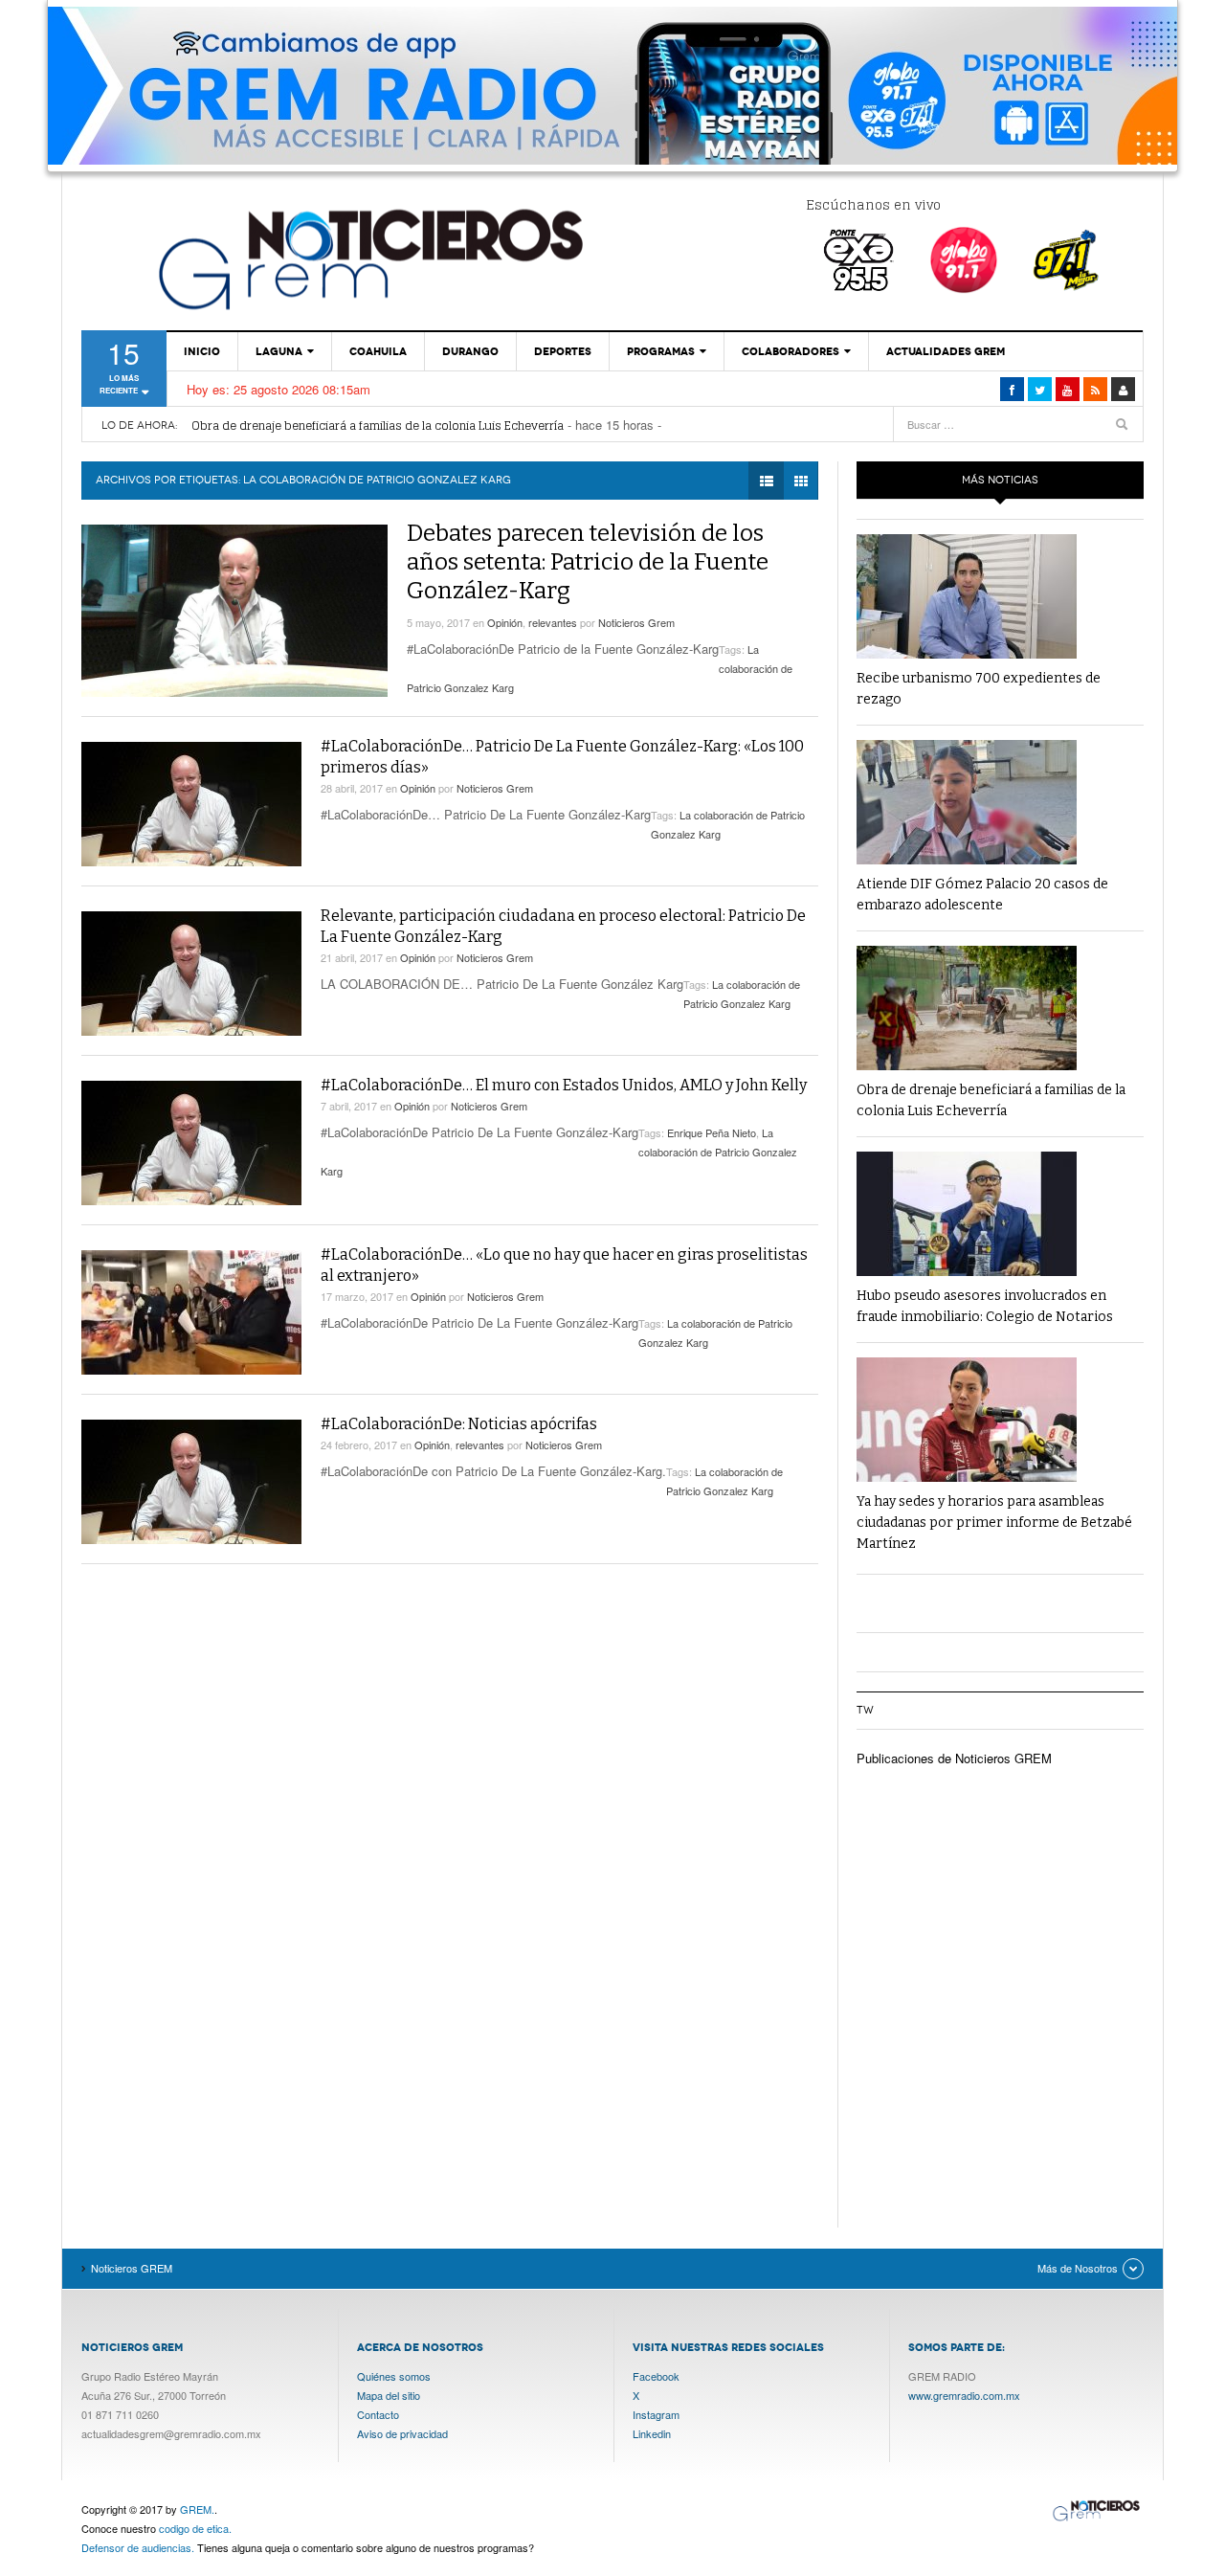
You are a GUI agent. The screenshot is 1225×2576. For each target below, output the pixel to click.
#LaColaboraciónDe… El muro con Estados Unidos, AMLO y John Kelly (564, 1085)
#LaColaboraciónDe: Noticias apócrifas (459, 1424)
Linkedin (652, 2433)
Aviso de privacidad (402, 2433)
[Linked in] (1068, 389)
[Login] (1123, 389)
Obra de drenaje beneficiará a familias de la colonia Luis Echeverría (378, 426)
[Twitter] (1040, 389)
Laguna (279, 351)
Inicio (202, 351)
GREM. (197, 2509)
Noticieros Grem (636, 622)
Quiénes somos (394, 2376)
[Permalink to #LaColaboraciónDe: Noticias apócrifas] (191, 1482)
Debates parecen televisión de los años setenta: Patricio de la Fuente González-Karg (588, 562)
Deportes (563, 351)
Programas (661, 351)
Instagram (656, 2414)
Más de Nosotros (1078, 2268)
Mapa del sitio (389, 2395)
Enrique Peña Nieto (712, 1132)
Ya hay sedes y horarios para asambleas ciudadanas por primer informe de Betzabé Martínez (994, 1523)
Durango (470, 351)
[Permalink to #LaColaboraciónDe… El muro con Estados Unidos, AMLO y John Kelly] (191, 1143)
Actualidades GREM (946, 351)
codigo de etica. (195, 2528)
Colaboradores (791, 351)
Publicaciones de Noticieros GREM (954, 1758)
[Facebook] (1012, 389)
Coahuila (378, 351)
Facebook (656, 2376)
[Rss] (1095, 389)
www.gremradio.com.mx (964, 2395)
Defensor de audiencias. (138, 2547)
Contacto (378, 2414)
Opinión (505, 622)
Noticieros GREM (368, 258)
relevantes (553, 622)
